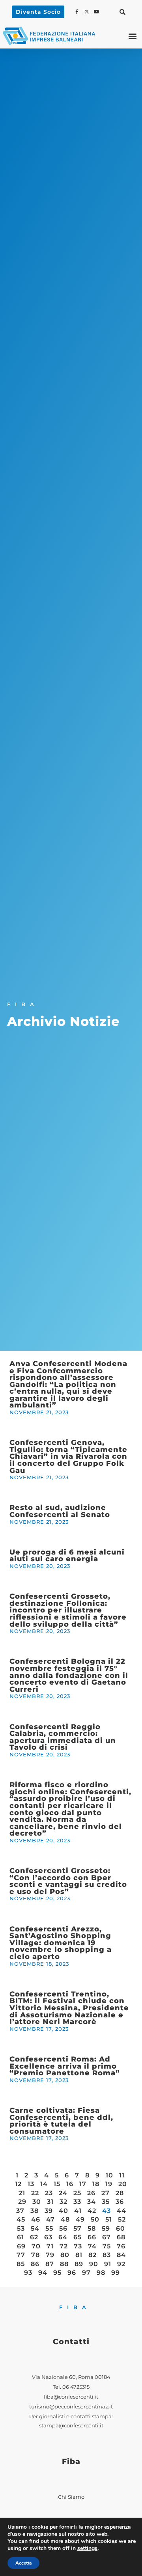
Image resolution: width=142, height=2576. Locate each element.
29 (22, 2202)
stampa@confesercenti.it (71, 2426)
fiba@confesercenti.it (71, 2397)
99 (116, 2273)
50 (95, 2219)
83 (107, 2255)
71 (50, 2246)
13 (31, 2184)
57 (78, 2228)
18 (96, 2184)
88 (64, 2264)
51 (109, 2219)
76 (121, 2246)
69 (21, 2246)
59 (106, 2228)
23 (49, 2193)
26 (91, 2193)
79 (50, 2255)
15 (57, 2184)
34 (92, 2202)
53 (21, 2228)
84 (121, 2255)
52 (122, 2219)
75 (107, 2246)
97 (86, 2273)
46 (36, 2219)
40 (64, 2211)
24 (63, 2193)
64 (63, 2237)
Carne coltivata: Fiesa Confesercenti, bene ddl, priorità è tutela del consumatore (61, 2121)
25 (77, 2193)
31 (50, 2202)
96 (72, 2273)
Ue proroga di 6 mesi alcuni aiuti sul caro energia (67, 1555)
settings (87, 2548)
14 (44, 2184)
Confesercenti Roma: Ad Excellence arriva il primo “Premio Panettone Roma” (65, 2066)
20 (123, 2184)
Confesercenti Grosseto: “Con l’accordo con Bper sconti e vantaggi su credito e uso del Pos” (68, 1881)
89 (79, 2264)
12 (18, 2184)
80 (65, 2255)
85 (21, 2264)
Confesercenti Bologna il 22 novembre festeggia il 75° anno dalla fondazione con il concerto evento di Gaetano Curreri (69, 1675)
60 (121, 2228)
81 (79, 2255)
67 (106, 2237)
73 (78, 2246)
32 (64, 2202)
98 (101, 2273)
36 (120, 2202)
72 (64, 2246)
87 (50, 2264)
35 (106, 2202)
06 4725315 (76, 2387)
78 (35, 2255)
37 (20, 2211)
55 (49, 2228)
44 (121, 2211)
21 (22, 2193)
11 (122, 2175)
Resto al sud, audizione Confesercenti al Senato (60, 1511)
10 (109, 2175)
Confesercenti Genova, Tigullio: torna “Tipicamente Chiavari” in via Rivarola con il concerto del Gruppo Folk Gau (68, 1456)
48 (65, 2219)
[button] (123, 12)
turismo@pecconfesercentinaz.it (71, 2407)
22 (35, 2193)
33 (77, 2202)
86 (35, 2264)
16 (70, 2184)
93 (28, 2273)
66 (92, 2237)
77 (21, 2255)
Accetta (23, 2563)
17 (83, 2184)
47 (50, 2219)
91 (108, 2264)
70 (36, 2246)
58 (92, 2228)
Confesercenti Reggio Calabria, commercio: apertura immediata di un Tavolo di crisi (63, 1737)
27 (106, 2193)
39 (49, 2211)
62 (34, 2237)
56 (63, 2228)
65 (78, 2237)
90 (94, 2264)
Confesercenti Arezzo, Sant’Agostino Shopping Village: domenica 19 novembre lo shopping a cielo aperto (61, 1943)
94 (43, 2273)
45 (21, 2219)
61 (21, 2237)
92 (121, 2264)
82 (92, 2255)
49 (80, 2219)
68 (121, 2237)
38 (35, 2211)
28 (120, 2193)
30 (37, 2202)
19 (109, 2184)
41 (78, 2211)
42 (92, 2211)
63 (48, 2237)
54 (35, 2228)
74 (92, 2246)
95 (57, 2273)
